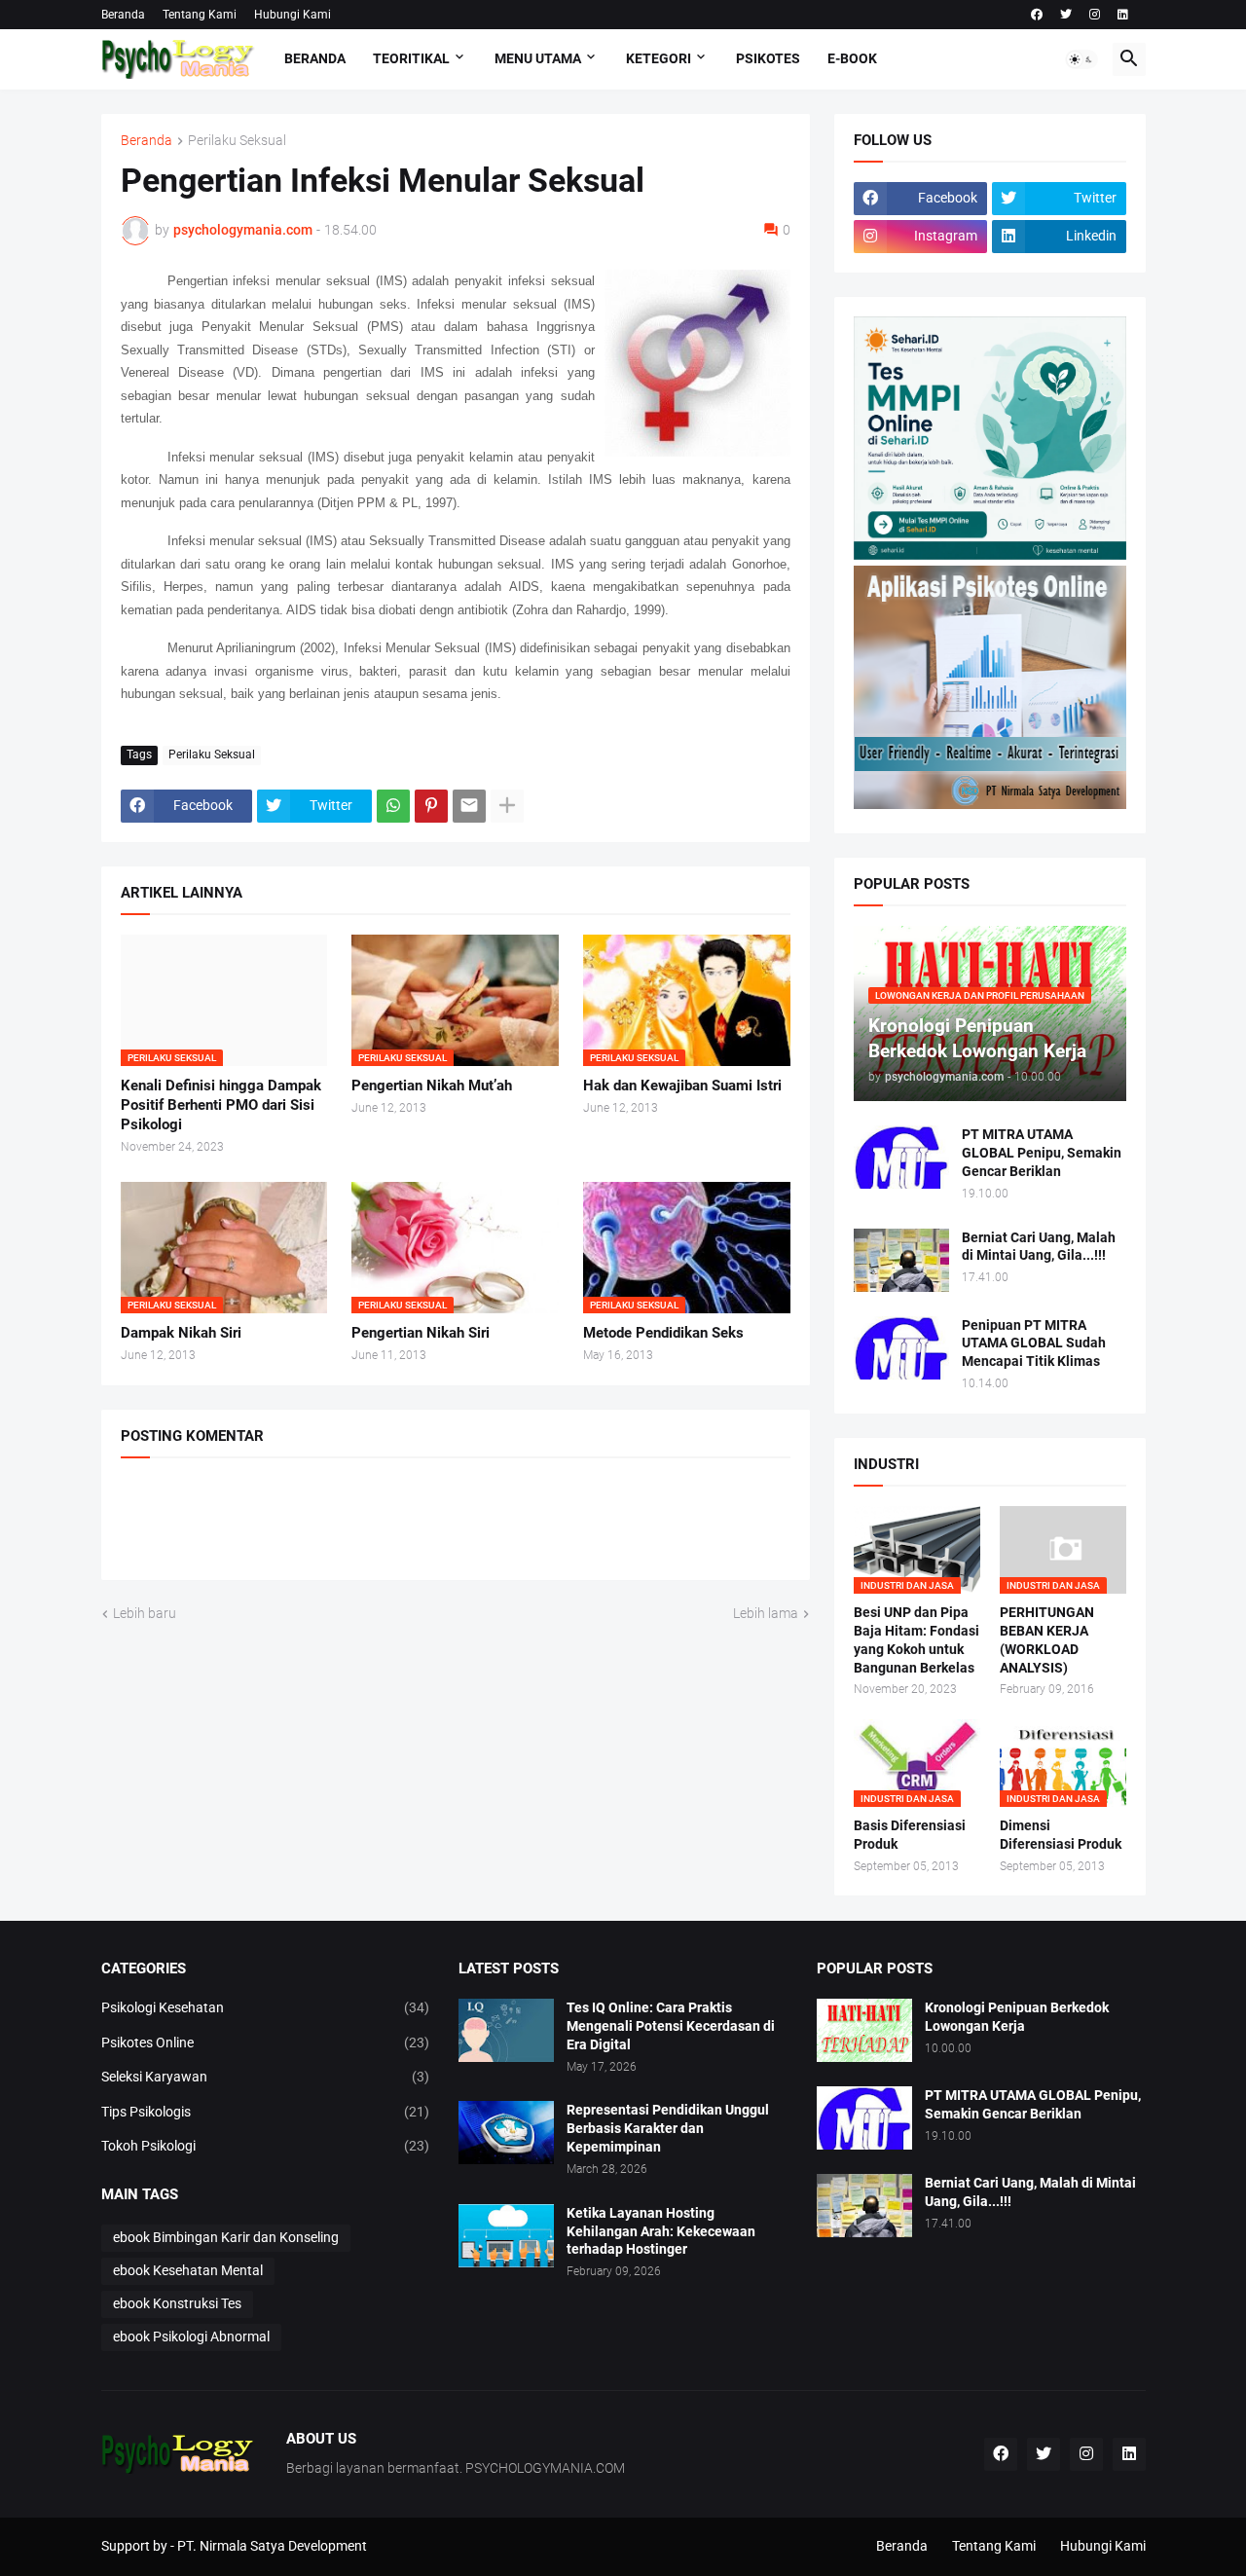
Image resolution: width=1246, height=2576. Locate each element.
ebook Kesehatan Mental (188, 2270)
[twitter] (1066, 15)
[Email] (469, 806)
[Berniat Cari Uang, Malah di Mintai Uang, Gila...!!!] (901, 1260)
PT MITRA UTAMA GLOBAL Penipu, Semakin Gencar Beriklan (1042, 1153)
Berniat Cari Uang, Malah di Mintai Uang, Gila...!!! (1039, 1247)
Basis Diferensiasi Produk (910, 1835)
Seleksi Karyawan (266, 2077)
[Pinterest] (431, 806)
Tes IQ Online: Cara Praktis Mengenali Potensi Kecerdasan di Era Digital (671, 2026)
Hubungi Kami (293, 15)
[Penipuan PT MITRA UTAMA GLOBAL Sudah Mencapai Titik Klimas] (901, 1348)
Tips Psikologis (266, 2112)
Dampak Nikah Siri (181, 1333)
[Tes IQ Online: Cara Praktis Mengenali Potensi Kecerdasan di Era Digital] (506, 2030)
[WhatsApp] (393, 806)
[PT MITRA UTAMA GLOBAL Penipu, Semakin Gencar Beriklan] (901, 1157)
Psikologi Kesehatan (266, 2007)
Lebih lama (766, 1613)
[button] (1081, 59)
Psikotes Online (266, 2042)
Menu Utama (538, 58)
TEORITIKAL (411, 58)
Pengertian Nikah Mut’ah (432, 1086)
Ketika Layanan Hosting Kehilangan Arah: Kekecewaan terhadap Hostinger (661, 2231)
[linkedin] (1123, 15)
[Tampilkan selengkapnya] (507, 806)
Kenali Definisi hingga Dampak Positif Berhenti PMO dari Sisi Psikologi (221, 1105)
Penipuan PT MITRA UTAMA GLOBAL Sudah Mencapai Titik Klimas (1034, 1343)
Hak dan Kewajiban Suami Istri (682, 1086)
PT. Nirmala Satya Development (272, 2546)
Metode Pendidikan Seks (663, 1333)
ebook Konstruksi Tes (177, 2303)
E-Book (852, 58)
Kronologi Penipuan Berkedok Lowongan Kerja (1017, 2017)
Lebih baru (145, 1613)
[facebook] (1037, 15)
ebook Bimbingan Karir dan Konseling (226, 2237)
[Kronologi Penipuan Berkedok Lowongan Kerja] (864, 2030)
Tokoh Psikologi (266, 2146)
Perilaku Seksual (237, 141)
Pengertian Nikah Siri (421, 1333)
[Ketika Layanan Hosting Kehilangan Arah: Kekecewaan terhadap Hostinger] (506, 2236)
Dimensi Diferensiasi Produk (1061, 1835)
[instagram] (1095, 15)
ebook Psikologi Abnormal (191, 2337)
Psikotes (768, 58)
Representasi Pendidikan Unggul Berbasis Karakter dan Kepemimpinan (668, 2128)
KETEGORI (659, 58)
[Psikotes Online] (990, 555)
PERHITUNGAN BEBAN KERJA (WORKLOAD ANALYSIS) (1047, 1640)
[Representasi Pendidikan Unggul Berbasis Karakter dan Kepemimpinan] (506, 2133)
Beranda (123, 15)
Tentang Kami (200, 15)
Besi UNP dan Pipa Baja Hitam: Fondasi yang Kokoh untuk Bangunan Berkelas (916, 1640)
